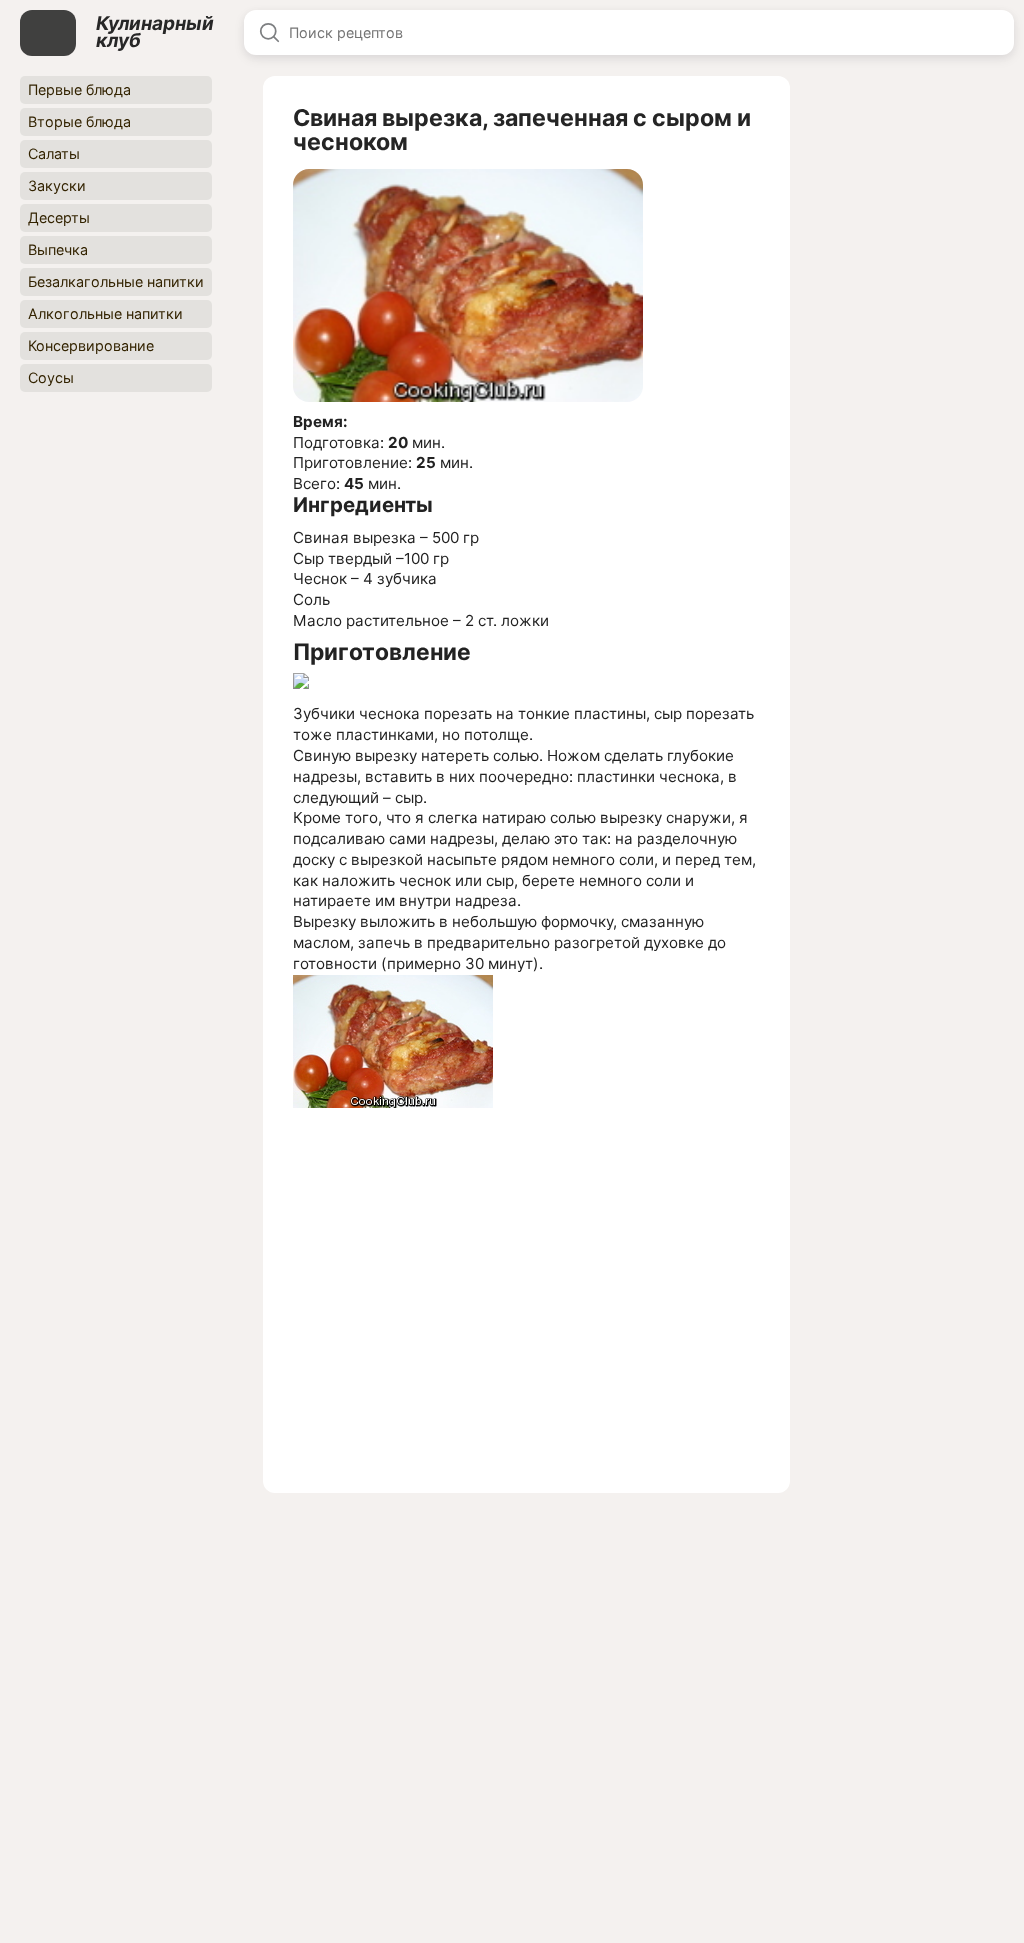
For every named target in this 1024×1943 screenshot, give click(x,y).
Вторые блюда (79, 121)
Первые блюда (79, 89)
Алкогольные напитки (105, 313)
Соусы (51, 377)
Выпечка (58, 249)
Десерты (59, 217)
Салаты (54, 153)
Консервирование (91, 345)
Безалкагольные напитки (116, 281)
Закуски (57, 185)
